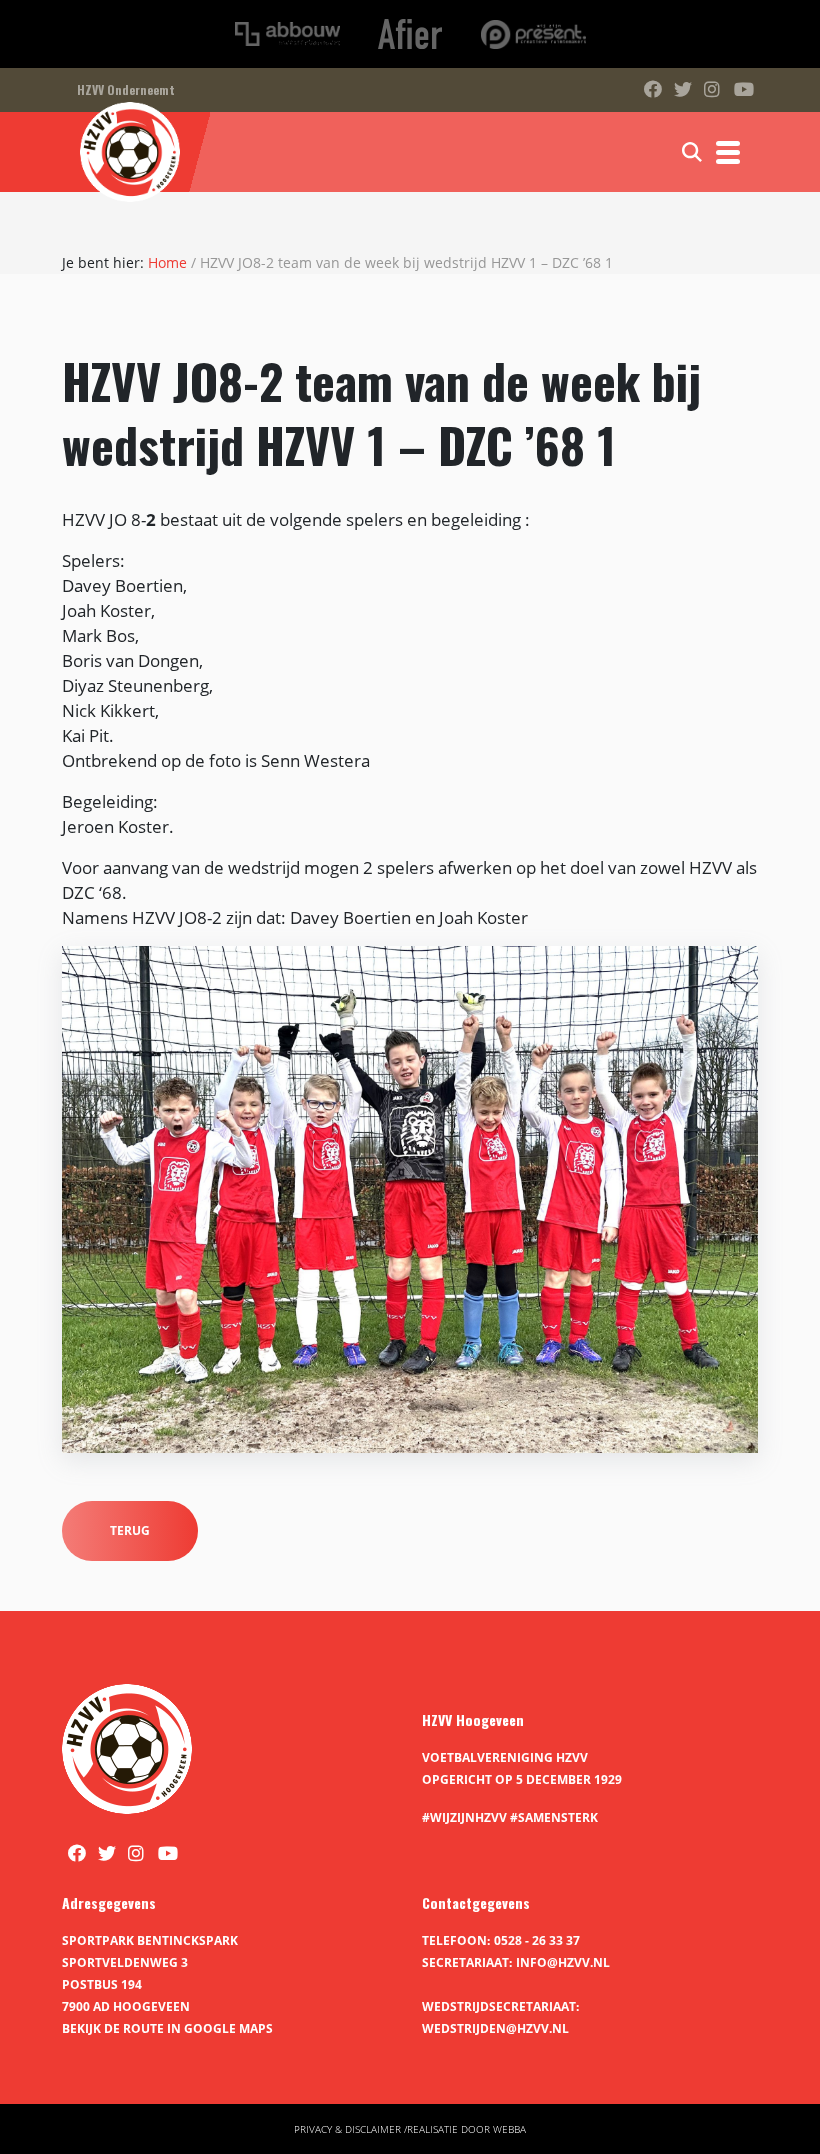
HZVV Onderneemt (126, 89)
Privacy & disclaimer (347, 2129)
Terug (130, 1530)
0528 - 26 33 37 (537, 1940)
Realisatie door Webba (466, 2129)
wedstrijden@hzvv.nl (495, 2028)
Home (167, 262)
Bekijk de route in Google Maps (167, 2028)
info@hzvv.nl (563, 1962)
